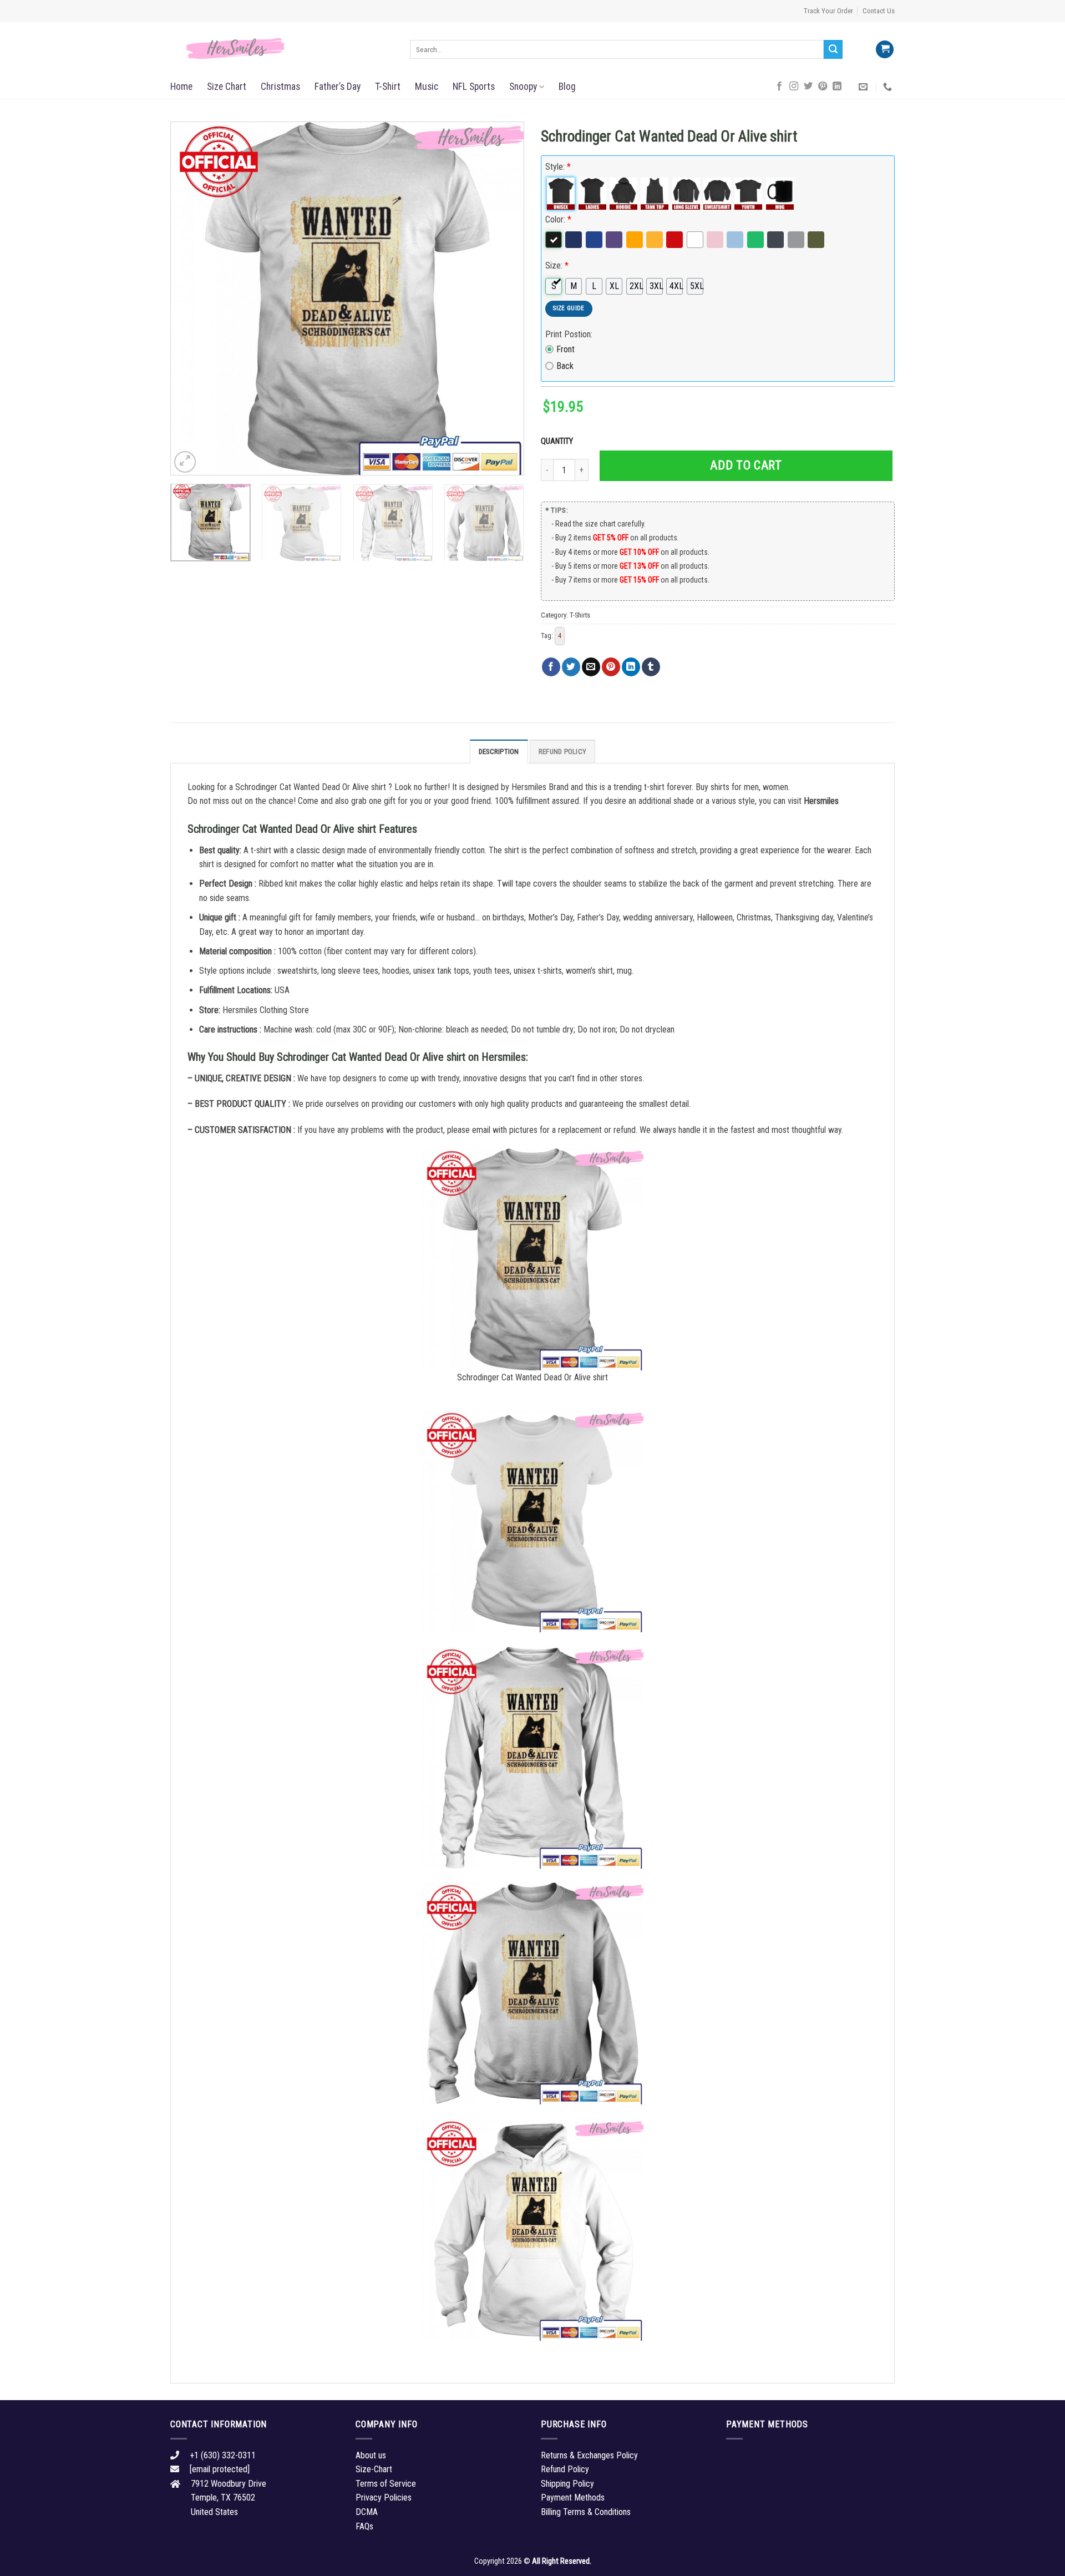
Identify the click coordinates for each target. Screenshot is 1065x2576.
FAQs (364, 2526)
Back (565, 366)
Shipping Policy (567, 2484)
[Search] (833, 49)
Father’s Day (338, 87)
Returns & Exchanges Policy (589, 2455)
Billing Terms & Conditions (586, 2512)
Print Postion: (569, 334)
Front (566, 349)
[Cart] (885, 50)
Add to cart (746, 465)
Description (499, 751)
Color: (558, 219)
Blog (567, 87)
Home (181, 87)
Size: (557, 265)
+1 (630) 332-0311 (223, 2455)
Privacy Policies (384, 2497)
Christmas (280, 87)
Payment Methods (573, 2497)
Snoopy (523, 87)
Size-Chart (374, 2469)
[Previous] (191, 298)
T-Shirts (580, 615)
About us (371, 2455)
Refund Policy (562, 751)
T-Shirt (388, 87)
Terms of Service (386, 2484)
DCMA (367, 2512)
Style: (558, 167)
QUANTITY (559, 441)
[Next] (503, 298)
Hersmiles (821, 801)
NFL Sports (474, 87)
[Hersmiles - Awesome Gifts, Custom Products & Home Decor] (282, 49)
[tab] (499, 751)
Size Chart (227, 87)
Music (427, 87)
